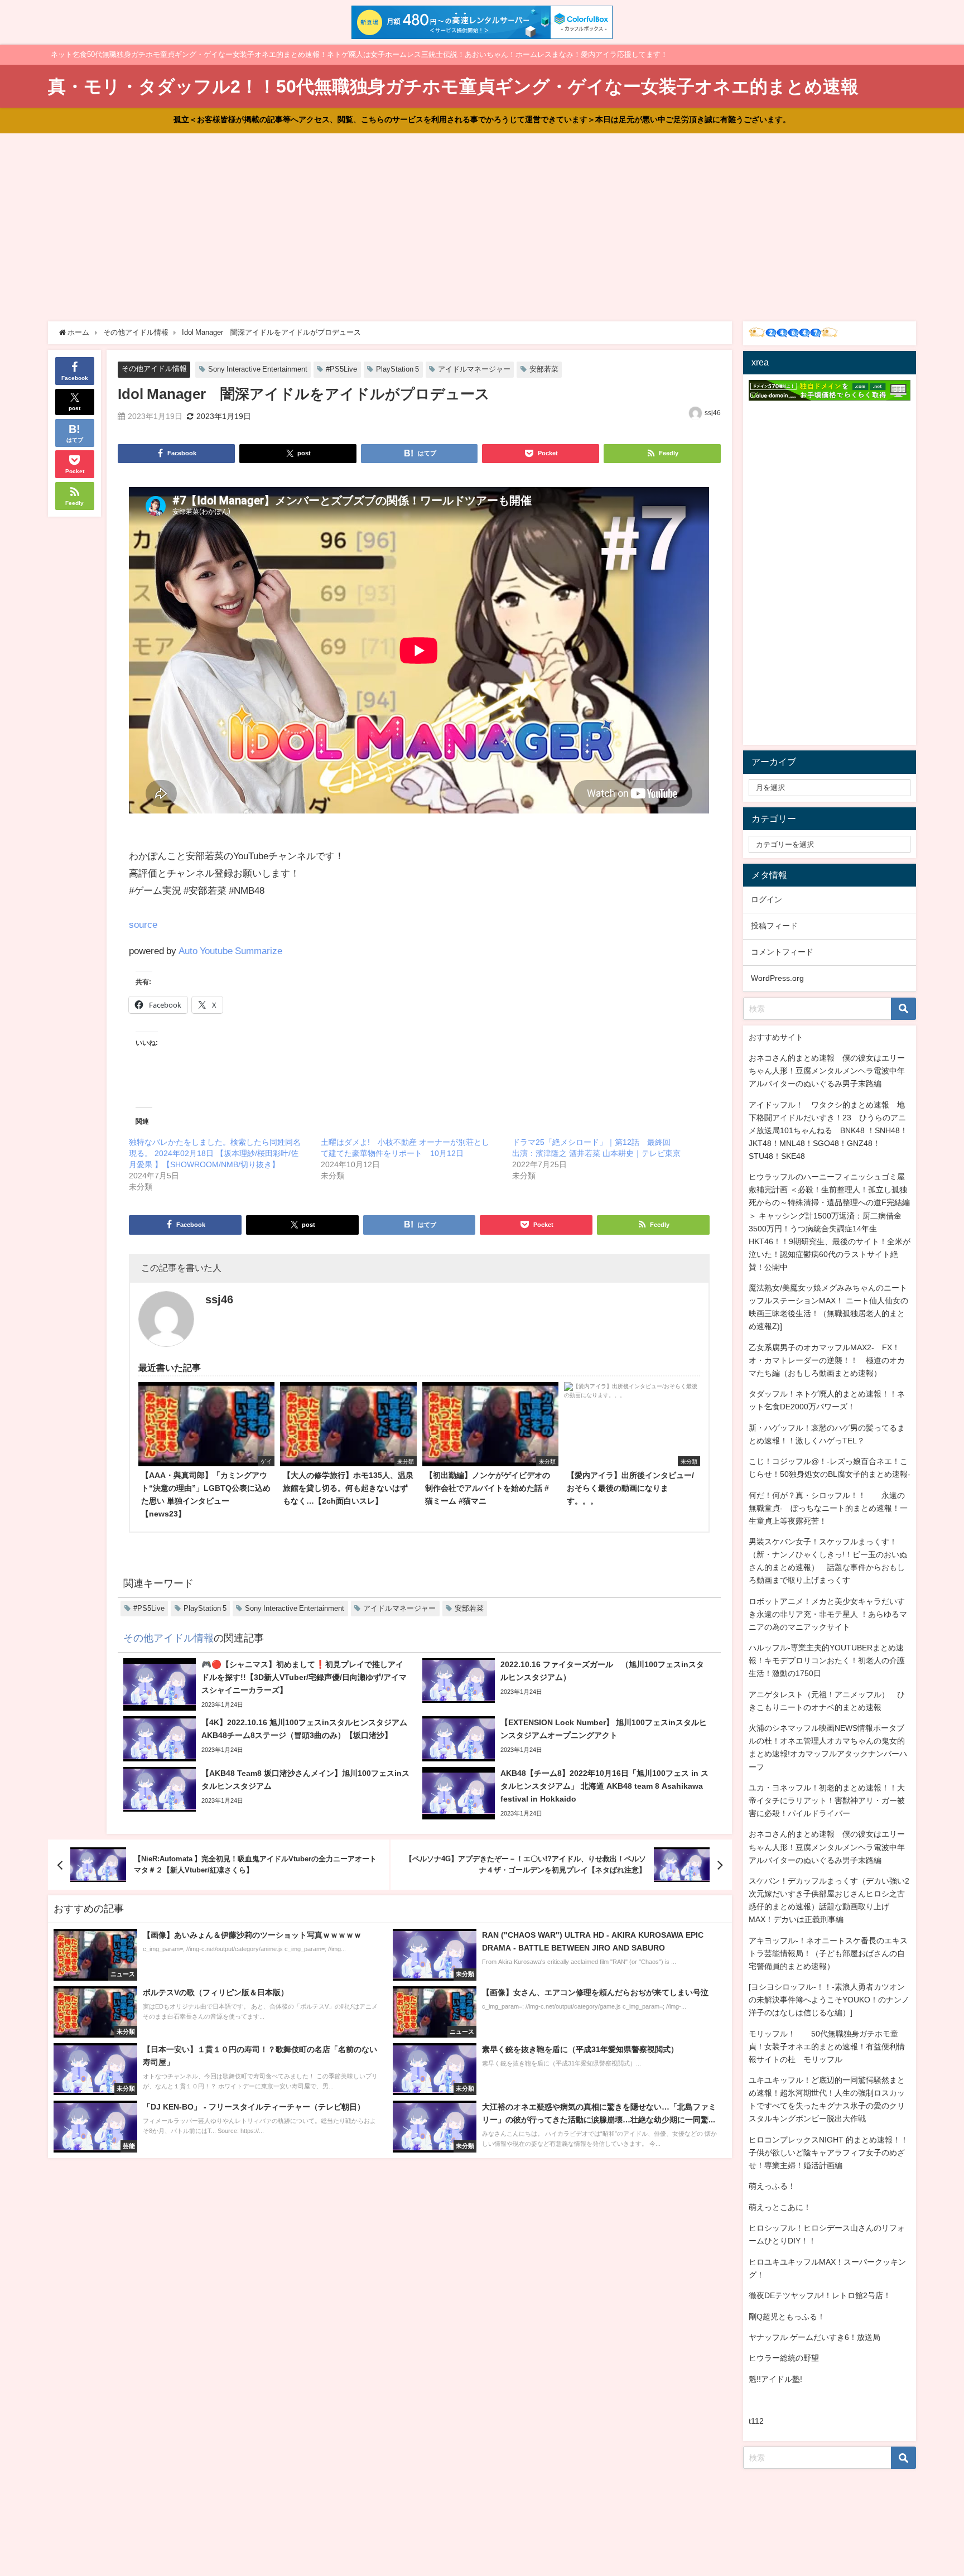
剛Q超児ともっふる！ (787, 2317)
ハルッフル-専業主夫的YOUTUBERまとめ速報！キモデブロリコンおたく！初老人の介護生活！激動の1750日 (827, 1660)
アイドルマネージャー (474, 369)
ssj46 (713, 413)
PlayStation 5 (397, 369)
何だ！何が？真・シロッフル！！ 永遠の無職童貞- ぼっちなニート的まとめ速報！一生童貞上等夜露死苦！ (828, 1508)
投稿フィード (774, 926)
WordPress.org (777, 978)
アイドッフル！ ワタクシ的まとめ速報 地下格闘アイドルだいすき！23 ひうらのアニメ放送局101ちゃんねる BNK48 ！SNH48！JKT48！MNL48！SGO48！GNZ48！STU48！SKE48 (828, 1130)
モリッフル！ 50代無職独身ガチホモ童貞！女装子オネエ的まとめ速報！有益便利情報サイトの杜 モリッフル (827, 2047)
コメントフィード (782, 952)
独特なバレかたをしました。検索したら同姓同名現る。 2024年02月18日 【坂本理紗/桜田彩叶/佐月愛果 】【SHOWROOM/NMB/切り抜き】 (215, 1153)
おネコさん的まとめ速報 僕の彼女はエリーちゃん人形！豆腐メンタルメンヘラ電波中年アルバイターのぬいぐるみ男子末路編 (827, 1071)
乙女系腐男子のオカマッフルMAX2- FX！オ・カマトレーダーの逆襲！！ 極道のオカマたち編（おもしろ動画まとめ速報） (827, 1360)
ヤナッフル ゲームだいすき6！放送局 (814, 2337)
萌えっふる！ (772, 2186)
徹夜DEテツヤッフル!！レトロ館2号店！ (820, 2295)
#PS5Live (341, 369)
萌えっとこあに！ (780, 2207)
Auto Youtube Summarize (230, 950)
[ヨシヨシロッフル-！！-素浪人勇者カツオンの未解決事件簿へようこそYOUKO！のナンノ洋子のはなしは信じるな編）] (829, 2000)
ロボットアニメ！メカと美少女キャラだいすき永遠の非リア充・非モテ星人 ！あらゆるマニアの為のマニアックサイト (828, 1614)
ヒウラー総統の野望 (784, 2358)
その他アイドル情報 (154, 369)
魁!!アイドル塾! (775, 2379)
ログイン (767, 899)
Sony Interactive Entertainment (258, 369)
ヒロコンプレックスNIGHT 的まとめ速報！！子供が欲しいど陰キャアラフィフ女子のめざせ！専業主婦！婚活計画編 (828, 2153)
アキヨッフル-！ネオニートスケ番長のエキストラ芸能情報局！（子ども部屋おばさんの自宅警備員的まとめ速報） (828, 1953)
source (143, 924)
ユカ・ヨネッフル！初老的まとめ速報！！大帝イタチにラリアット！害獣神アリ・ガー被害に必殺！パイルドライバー (827, 1800)
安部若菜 (544, 369)
